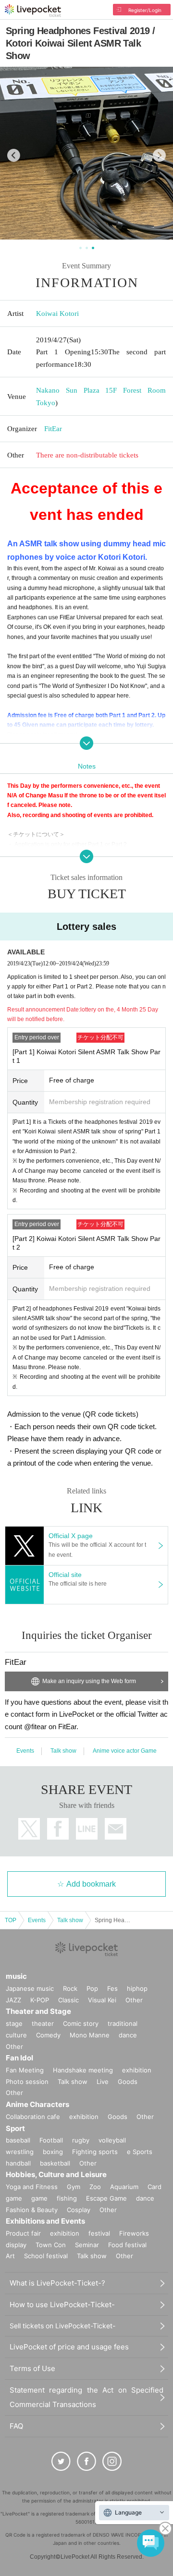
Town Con (51, 2245)
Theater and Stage (38, 2011)
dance (128, 2035)
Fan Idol (19, 2058)
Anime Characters (37, 2104)
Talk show (63, 1751)
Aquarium (124, 2187)
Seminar (87, 2245)
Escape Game (106, 2198)
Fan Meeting (25, 2070)
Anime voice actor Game (125, 1751)
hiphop (137, 1988)
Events (25, 1751)
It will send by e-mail (116, 1829)
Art (10, 2256)
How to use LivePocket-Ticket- (62, 2305)
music (16, 1976)
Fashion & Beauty (32, 2210)
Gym (74, 2187)
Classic (68, 2000)
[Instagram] (112, 2461)
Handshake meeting (83, 2070)
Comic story (81, 2023)
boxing (53, 2152)
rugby (81, 2140)
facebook (58, 1829)
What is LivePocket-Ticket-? (57, 2283)
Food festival (127, 2245)
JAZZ (13, 2000)
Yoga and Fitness (32, 2187)
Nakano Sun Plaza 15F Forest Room (101, 390)
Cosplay (79, 2210)
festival (99, 2233)
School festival (46, 2256)
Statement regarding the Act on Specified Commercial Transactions (86, 2397)
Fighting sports (95, 2152)
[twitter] (61, 2461)
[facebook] (86, 2461)
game (39, 2198)
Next (159, 155)
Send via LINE (87, 1829)
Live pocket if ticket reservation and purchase (33, 11)
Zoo (95, 2187)
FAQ (16, 2426)
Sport (15, 2128)
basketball (55, 2163)
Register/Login (145, 10)
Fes (112, 1988)
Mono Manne (90, 2035)
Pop (92, 1988)
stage (14, 2023)
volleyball (112, 2140)
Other (134, 2000)
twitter (29, 1829)
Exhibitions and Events (45, 2221)
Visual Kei (102, 2000)
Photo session (27, 2082)
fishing (67, 2198)
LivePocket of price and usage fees (69, 2347)
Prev (14, 155)
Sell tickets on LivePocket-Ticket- (62, 2326)
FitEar (53, 429)
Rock (70, 1988)
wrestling (20, 2152)
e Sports (140, 2152)
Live (103, 2082)
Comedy (48, 2035)
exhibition (137, 2070)
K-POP (40, 2000)
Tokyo (46, 403)
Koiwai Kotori (57, 313)
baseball (18, 2140)
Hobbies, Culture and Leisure (56, 2174)
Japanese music (30, 1988)
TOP (11, 1920)
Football (51, 2140)
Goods (128, 2082)
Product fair (23, 2233)
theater (43, 2023)
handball (18, 2163)
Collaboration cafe (33, 2117)
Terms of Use (32, 2368)
